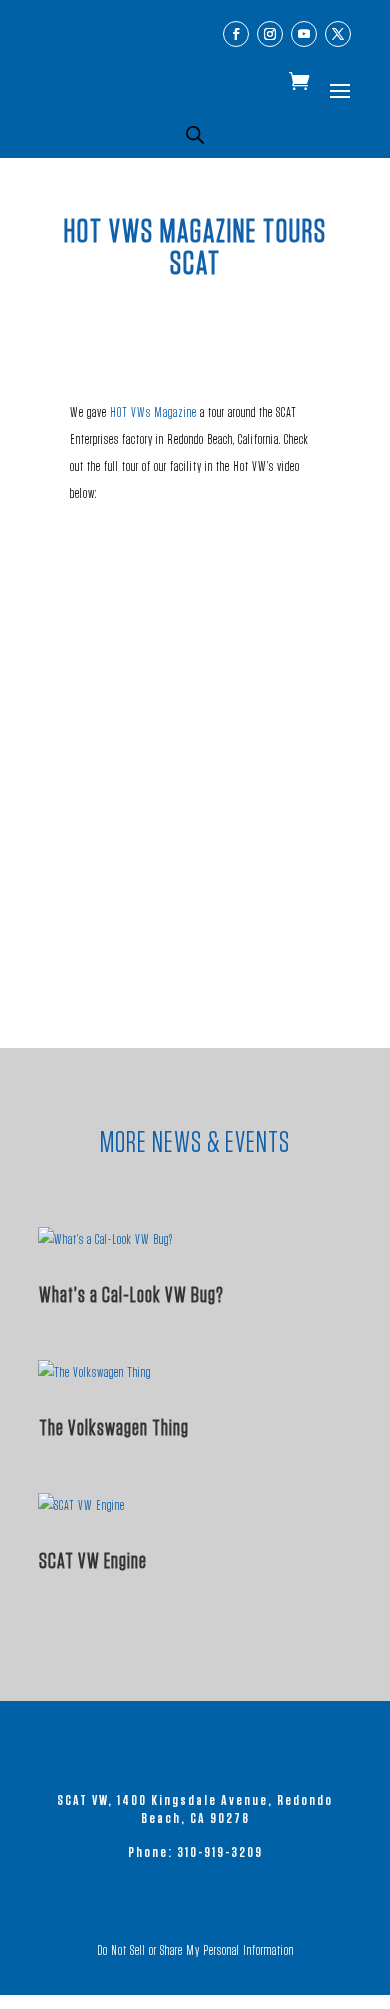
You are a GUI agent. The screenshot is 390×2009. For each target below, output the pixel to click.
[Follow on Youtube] (304, 34)
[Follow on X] (338, 34)
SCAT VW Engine (93, 1561)
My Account (279, 83)
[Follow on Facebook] (236, 34)
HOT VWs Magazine (153, 413)
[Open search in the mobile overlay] (195, 135)
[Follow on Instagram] (270, 34)
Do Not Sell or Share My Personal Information (195, 1951)
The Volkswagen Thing (114, 1428)
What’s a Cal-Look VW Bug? (131, 1295)
